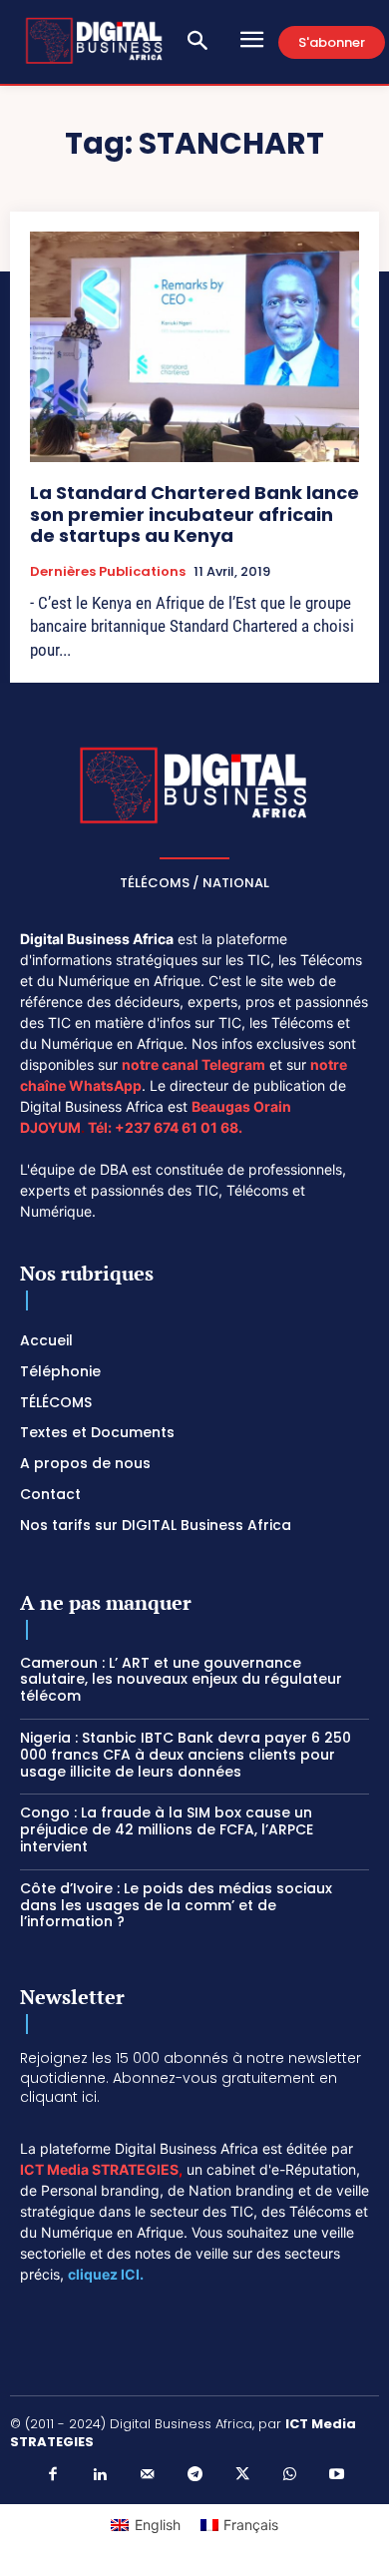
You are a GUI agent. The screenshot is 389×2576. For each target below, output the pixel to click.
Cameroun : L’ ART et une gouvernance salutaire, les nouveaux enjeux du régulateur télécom (181, 1680)
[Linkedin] (100, 2475)
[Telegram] (194, 2475)
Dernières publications (108, 572)
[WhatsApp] (289, 2475)
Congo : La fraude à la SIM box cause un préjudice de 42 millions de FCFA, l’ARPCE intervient (167, 1829)
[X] (242, 2475)
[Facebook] (53, 2475)
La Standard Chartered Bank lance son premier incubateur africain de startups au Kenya (194, 514)
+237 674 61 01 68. (179, 1127)
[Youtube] (337, 2475)
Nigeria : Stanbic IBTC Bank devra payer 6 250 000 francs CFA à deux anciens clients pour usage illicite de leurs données (186, 1755)
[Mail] (148, 2475)
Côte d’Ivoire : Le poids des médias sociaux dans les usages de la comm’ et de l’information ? (176, 1905)
